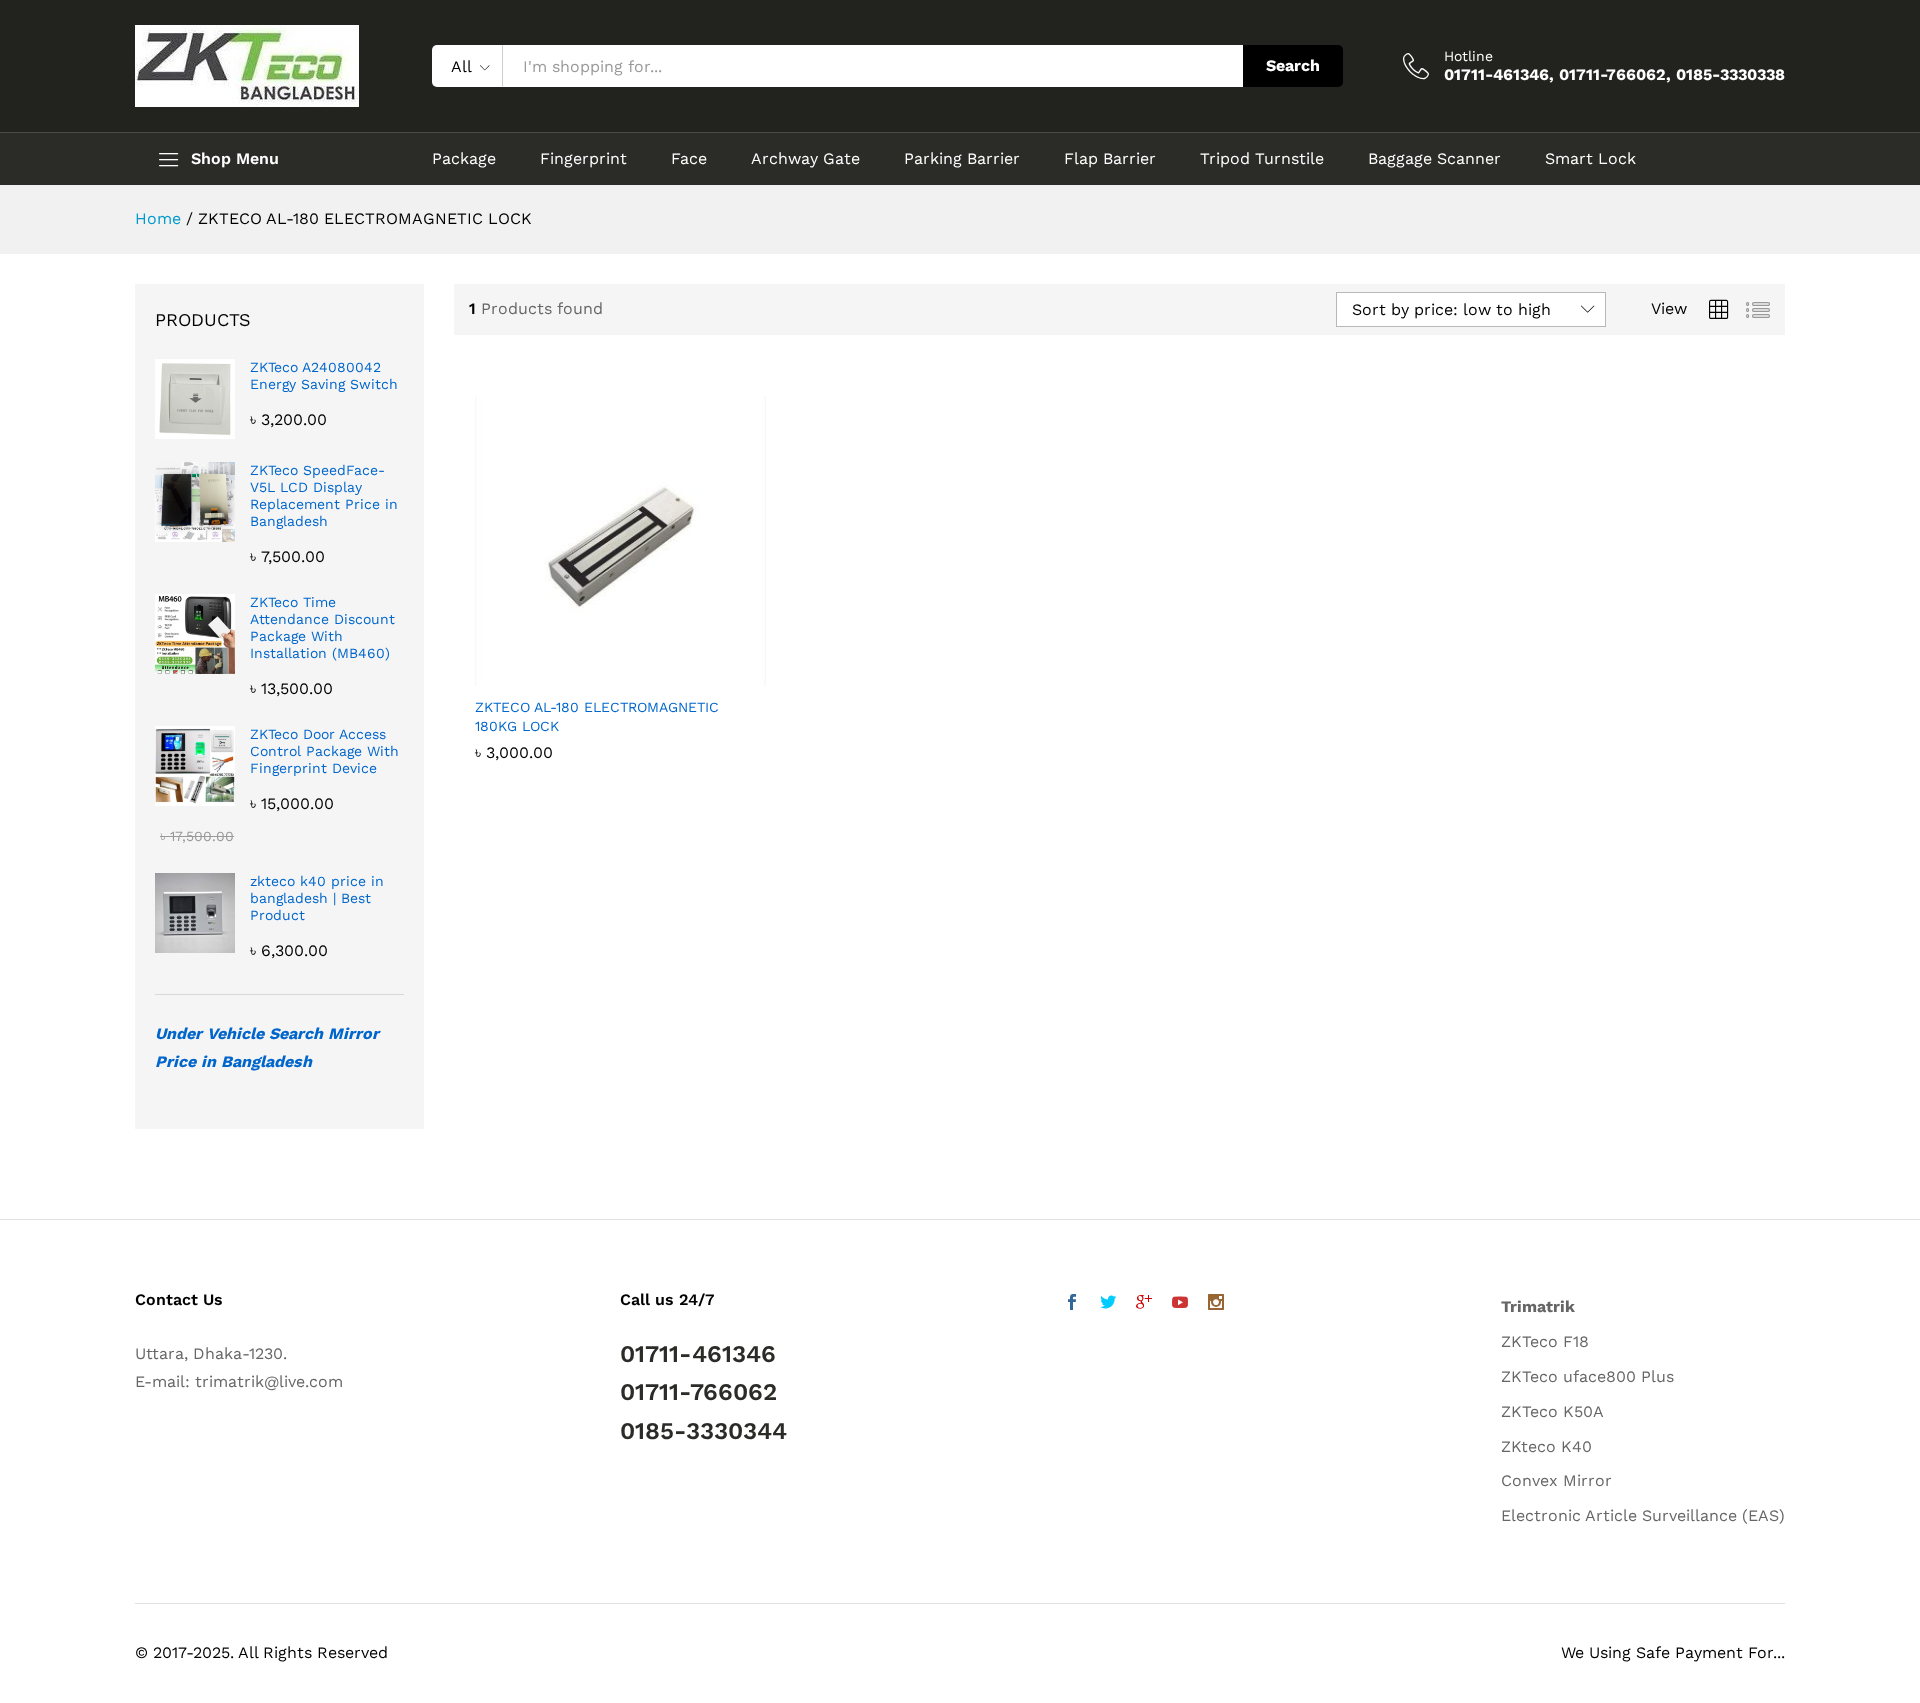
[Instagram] (1216, 1304)
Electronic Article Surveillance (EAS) (1643, 1515)
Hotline (1468, 56)
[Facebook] (1072, 1304)
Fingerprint (583, 159)
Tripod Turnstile (1262, 159)
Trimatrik (1538, 1306)
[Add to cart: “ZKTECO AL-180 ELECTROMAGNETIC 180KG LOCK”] (598, 674)
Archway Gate (805, 159)
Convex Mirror (1556, 1480)
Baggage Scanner (1434, 159)
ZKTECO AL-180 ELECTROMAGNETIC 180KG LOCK (597, 716)
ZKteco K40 (1546, 1446)
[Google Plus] (1144, 1304)
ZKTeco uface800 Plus (1587, 1376)
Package (464, 159)
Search (1293, 65)
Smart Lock (1590, 159)
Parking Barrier (962, 159)
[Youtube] (1180, 1304)
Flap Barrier (1110, 159)
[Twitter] (1108, 1304)
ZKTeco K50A (1552, 1411)
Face (689, 159)
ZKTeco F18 (1545, 1341)
